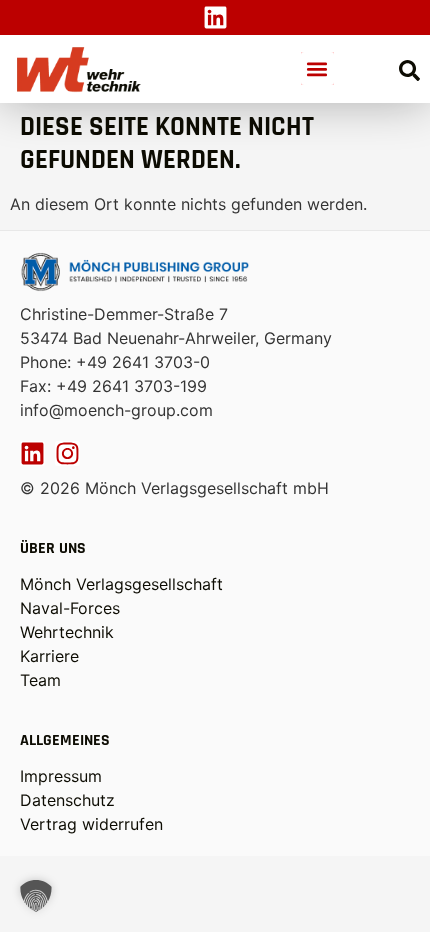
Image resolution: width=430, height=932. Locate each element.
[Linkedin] (215, 17)
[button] (317, 68)
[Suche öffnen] (409, 70)
